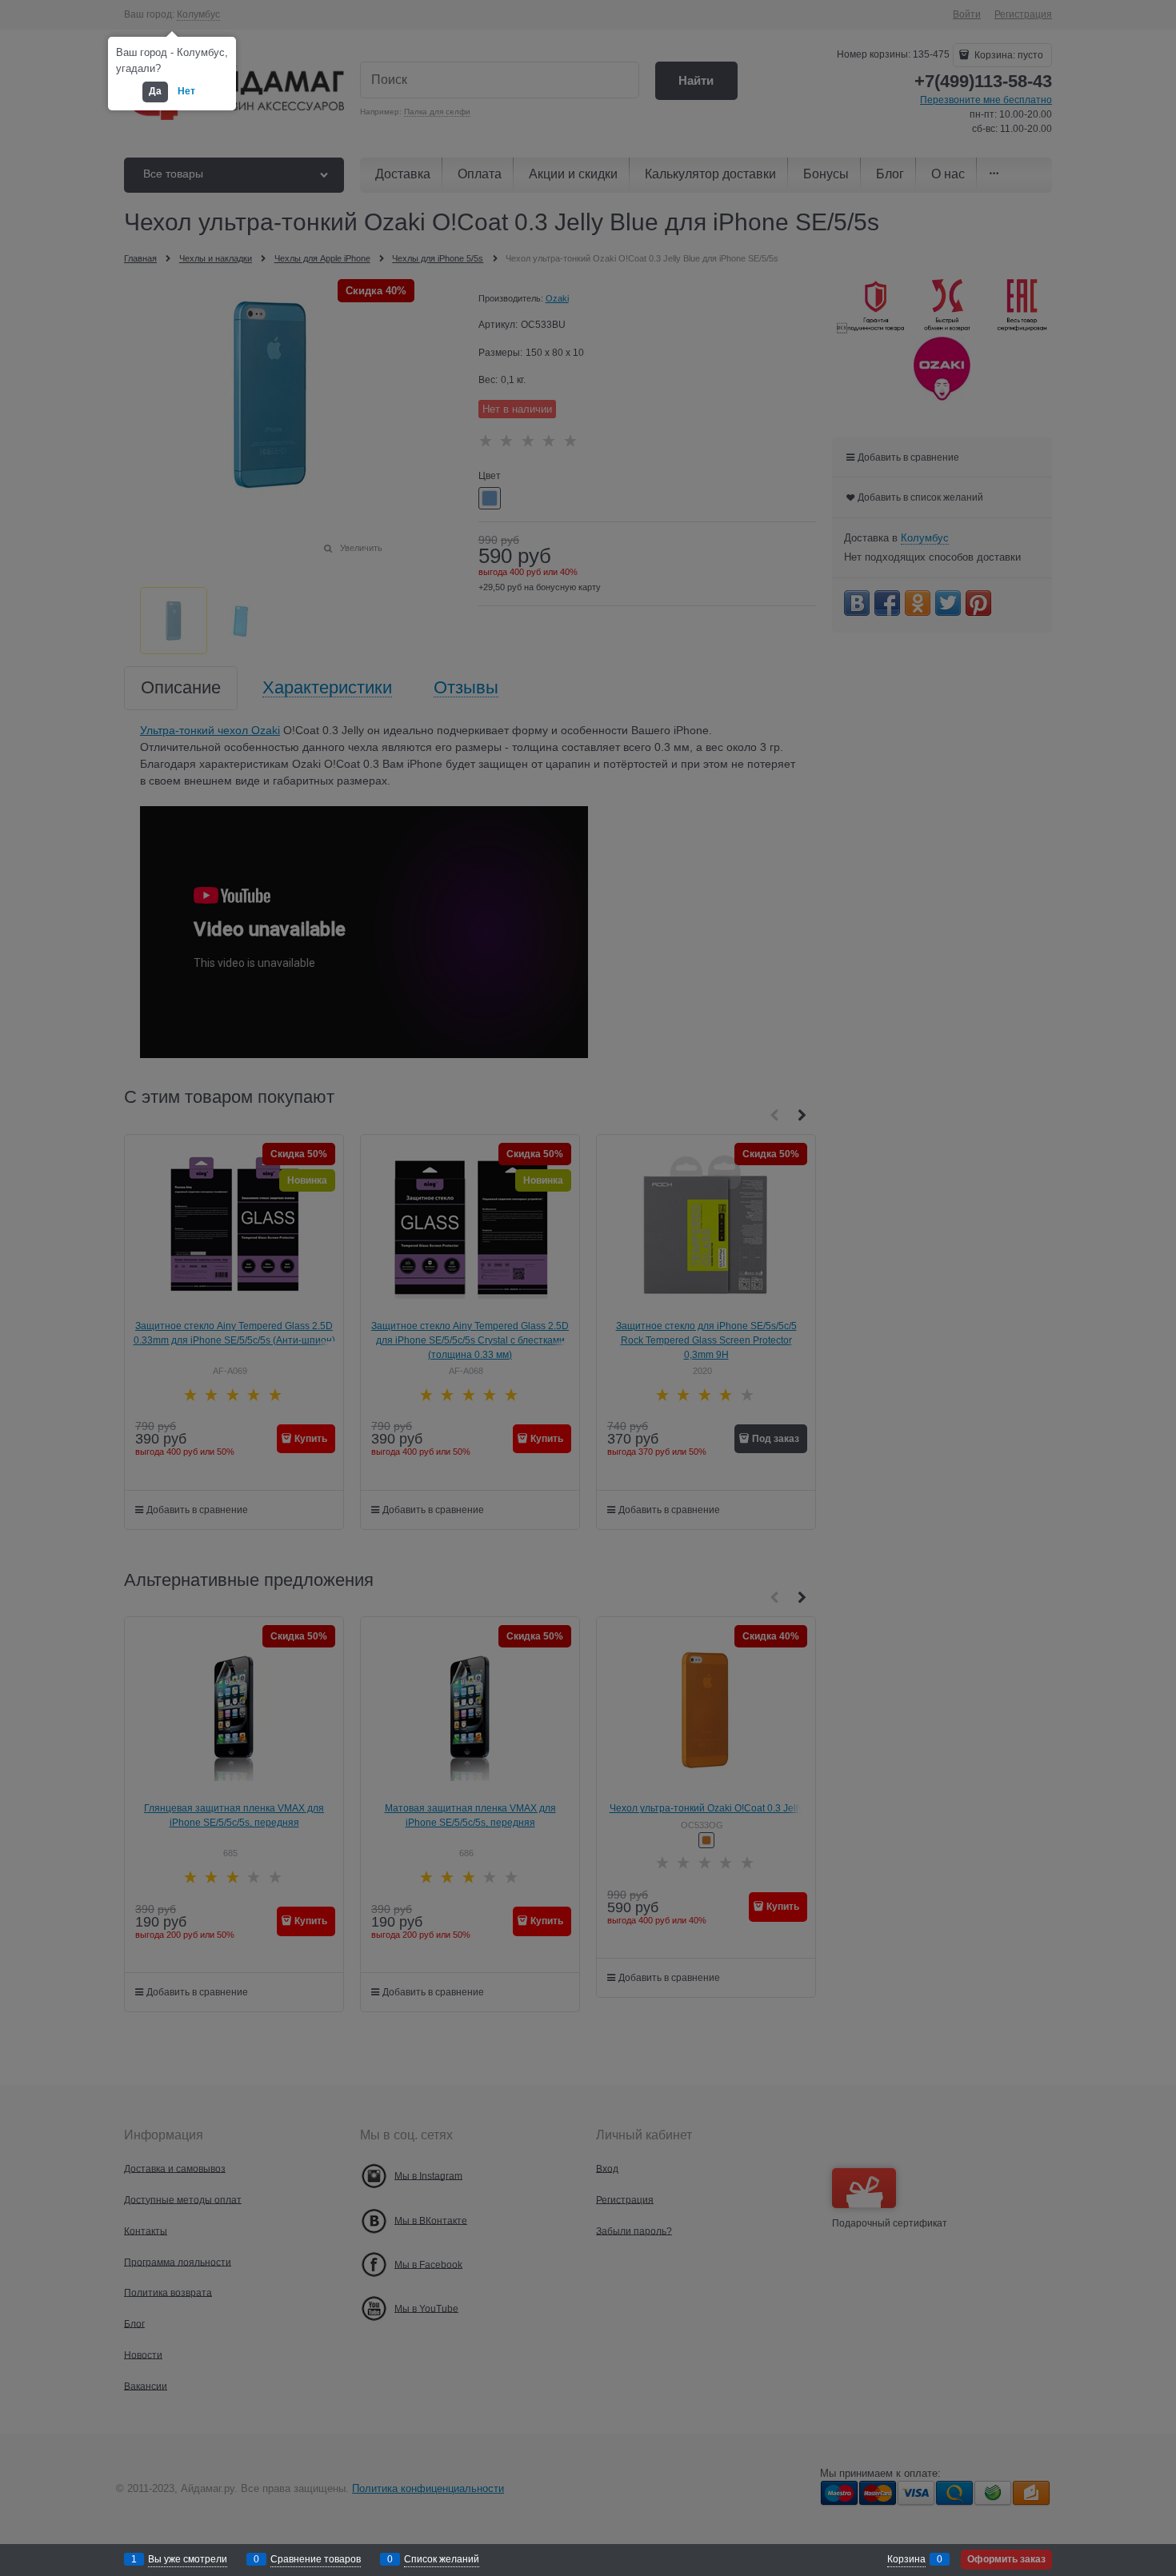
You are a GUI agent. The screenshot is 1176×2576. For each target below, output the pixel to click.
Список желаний (442, 2559)
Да (155, 91)
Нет (186, 91)
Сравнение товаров (316, 2559)
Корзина (906, 2559)
